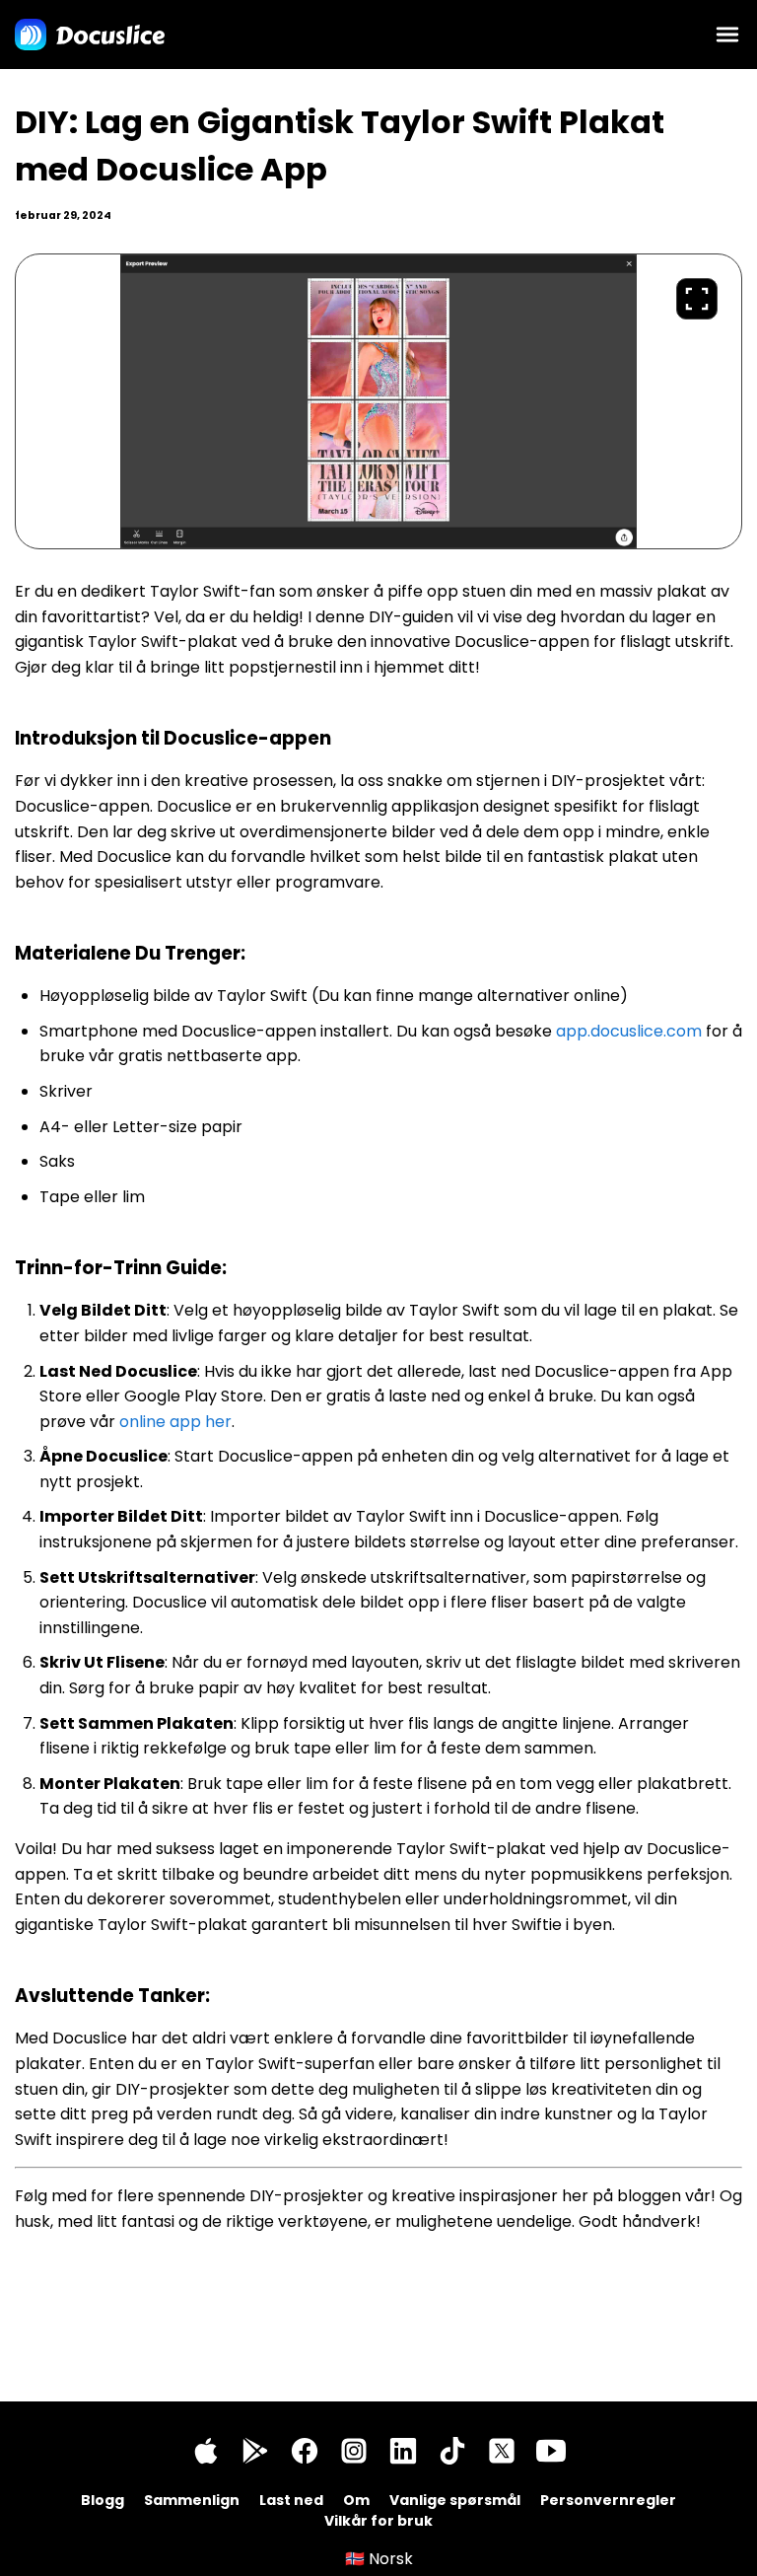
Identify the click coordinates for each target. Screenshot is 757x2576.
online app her (175, 1422)
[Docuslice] (90, 35)
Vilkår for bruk (378, 2521)
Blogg (103, 2500)
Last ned (291, 2500)
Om (356, 2500)
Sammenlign (192, 2500)
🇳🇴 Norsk (379, 2559)
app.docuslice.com (629, 1031)
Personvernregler (608, 2500)
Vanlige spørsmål (455, 2500)
